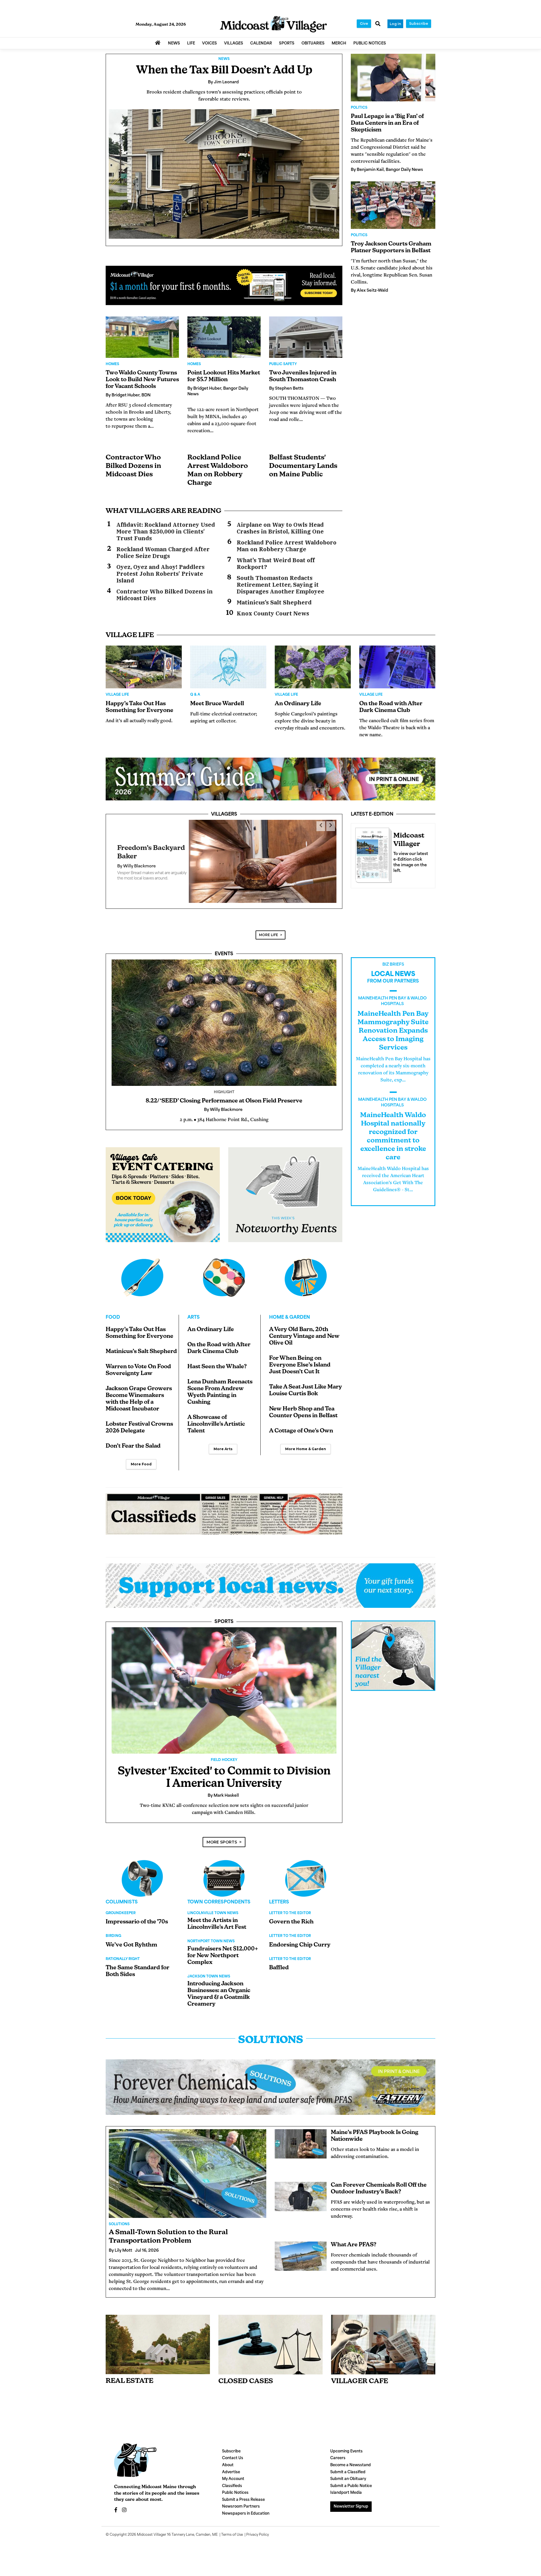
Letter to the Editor (290, 1905)
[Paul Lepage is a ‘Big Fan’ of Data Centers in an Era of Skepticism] (393, 78)
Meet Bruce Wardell (217, 704)
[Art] (224, 1269)
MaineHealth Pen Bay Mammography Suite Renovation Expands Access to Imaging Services (393, 1023)
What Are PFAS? (354, 2237)
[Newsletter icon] (383, 2336)
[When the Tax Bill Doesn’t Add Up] (224, 174)
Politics (359, 108)
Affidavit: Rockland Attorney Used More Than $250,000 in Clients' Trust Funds (166, 532)
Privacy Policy (258, 2527)
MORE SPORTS (222, 1834)
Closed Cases (246, 2373)
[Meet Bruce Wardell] (228, 667)
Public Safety (283, 364)
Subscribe (419, 24)
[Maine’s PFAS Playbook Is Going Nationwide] (301, 2136)
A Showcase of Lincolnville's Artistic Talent (216, 1416)
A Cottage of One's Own (301, 1423)
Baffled (279, 1960)
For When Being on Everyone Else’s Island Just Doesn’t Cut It (300, 1357)
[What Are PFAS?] (301, 2248)
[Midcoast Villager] (372, 854)
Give (364, 24)
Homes (112, 364)
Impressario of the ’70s (137, 1914)
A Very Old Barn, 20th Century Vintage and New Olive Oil (304, 1328)
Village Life (117, 695)
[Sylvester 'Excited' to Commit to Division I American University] (224, 1682)
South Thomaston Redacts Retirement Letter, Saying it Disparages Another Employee (281, 585)
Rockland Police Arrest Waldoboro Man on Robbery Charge (287, 546)
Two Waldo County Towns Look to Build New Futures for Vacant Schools (142, 380)
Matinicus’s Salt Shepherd (274, 602)
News (224, 59)
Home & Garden (290, 1309)
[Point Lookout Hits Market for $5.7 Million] (224, 337)
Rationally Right (123, 1951)
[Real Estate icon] (158, 2336)
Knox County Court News (273, 613)
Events (224, 946)
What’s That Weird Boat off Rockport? (276, 564)
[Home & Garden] (306, 1269)
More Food (141, 1456)
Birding (113, 1928)
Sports (224, 1614)
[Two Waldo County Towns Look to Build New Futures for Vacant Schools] (142, 337)
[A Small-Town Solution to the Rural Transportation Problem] (188, 2165)
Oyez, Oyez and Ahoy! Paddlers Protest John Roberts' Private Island (160, 574)
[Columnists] (224, 1870)
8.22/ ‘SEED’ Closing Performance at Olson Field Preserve (224, 1093)
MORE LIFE (269, 927)
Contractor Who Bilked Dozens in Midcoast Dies (133, 466)
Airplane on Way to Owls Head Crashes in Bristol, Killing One (280, 528)
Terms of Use (232, 2527)
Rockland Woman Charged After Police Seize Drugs (163, 553)
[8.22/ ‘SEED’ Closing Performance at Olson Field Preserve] (224, 1014)
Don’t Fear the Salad (133, 1438)
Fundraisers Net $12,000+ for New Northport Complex (223, 1948)
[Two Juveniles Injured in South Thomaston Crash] (306, 337)
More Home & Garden (306, 1441)
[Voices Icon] (142, 1870)
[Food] (142, 1269)
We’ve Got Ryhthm (131, 1937)
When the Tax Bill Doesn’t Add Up (224, 71)
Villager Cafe (360, 2373)
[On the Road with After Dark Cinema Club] (397, 667)
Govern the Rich (291, 1914)
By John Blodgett (135, 864)
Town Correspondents (219, 1894)
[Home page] (273, 24)
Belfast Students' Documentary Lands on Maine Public (303, 466)
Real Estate (129, 2373)
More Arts (223, 1441)
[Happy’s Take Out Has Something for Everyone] (144, 667)
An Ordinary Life (298, 704)
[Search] (378, 24)
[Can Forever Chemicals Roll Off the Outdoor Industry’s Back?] (301, 2188)
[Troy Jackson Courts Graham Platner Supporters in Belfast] (393, 205)
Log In (395, 24)
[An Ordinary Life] (313, 667)
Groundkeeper (121, 1905)
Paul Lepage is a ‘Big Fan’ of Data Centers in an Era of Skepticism (387, 123)
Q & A (195, 695)
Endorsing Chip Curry (300, 1937)
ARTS (194, 1309)
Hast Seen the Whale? (217, 1359)
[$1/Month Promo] (224, 285)
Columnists (122, 1894)
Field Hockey (224, 1752)
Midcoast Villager (152, 2527)
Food (113, 1309)
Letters (279, 1894)
